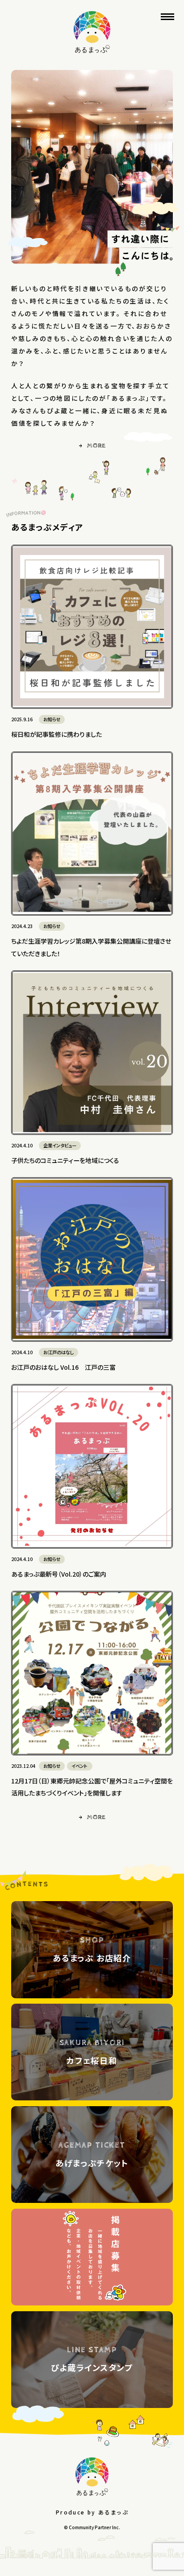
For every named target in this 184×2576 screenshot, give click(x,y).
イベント (79, 1766)
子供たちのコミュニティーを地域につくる (65, 1160)
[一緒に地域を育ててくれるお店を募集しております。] (92, 2257)
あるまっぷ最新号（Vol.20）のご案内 (59, 1574)
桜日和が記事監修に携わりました (56, 734)
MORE (96, 446)
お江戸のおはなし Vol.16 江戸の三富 (63, 1367)
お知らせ (52, 719)
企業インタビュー (60, 1145)
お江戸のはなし (59, 1352)
